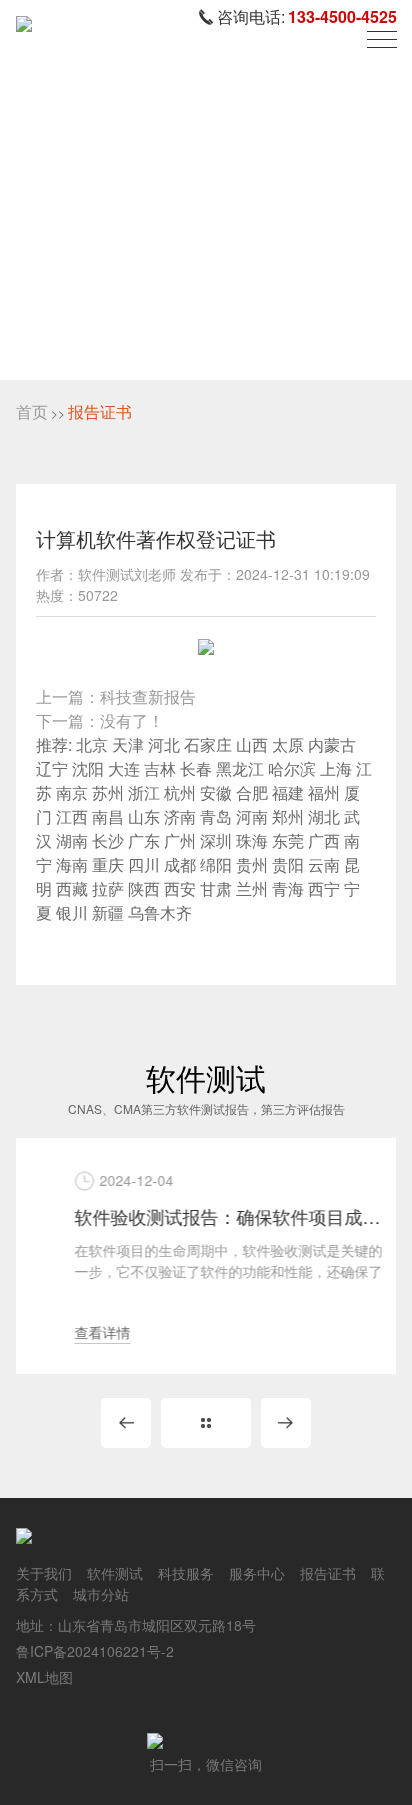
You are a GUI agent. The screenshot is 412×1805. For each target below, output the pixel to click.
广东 (144, 840)
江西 (72, 816)
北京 (92, 744)
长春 (196, 768)
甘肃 (216, 888)
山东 (144, 816)
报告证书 (100, 411)
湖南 (72, 840)
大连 (124, 768)
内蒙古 (332, 744)
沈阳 (88, 768)
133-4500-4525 (342, 16)
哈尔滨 (292, 768)
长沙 (108, 840)
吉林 (160, 768)
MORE (206, 1423)
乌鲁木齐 (160, 912)
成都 (180, 864)
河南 (252, 816)
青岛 (216, 816)
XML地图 (44, 1677)
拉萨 (108, 888)
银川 (72, 912)
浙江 (144, 792)
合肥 (252, 792)
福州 (324, 792)
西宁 (324, 888)
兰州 (252, 888)
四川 (144, 864)
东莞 (288, 840)
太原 (288, 744)
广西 (324, 840)
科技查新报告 (148, 696)
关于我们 (44, 1573)
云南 (324, 864)
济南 (180, 816)
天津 (128, 744)
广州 (180, 840)
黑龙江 (240, 768)
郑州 (288, 816)
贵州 (252, 864)
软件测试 (115, 1573)
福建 (288, 792)
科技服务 (186, 1573)
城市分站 (101, 1594)
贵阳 (288, 864)
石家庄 (208, 744)
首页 (32, 411)
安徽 (216, 792)
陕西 (144, 888)
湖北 (324, 816)
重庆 (108, 864)
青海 (288, 888)
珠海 (252, 840)
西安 (180, 888)
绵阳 (216, 864)
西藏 (72, 888)
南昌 (108, 816)
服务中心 (257, 1573)
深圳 (216, 840)
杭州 (180, 792)
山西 (252, 744)
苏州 (108, 792)
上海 (336, 768)
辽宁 (52, 768)
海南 (72, 864)
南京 (72, 792)
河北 (164, 744)
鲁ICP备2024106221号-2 (95, 1651)
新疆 (108, 912)
